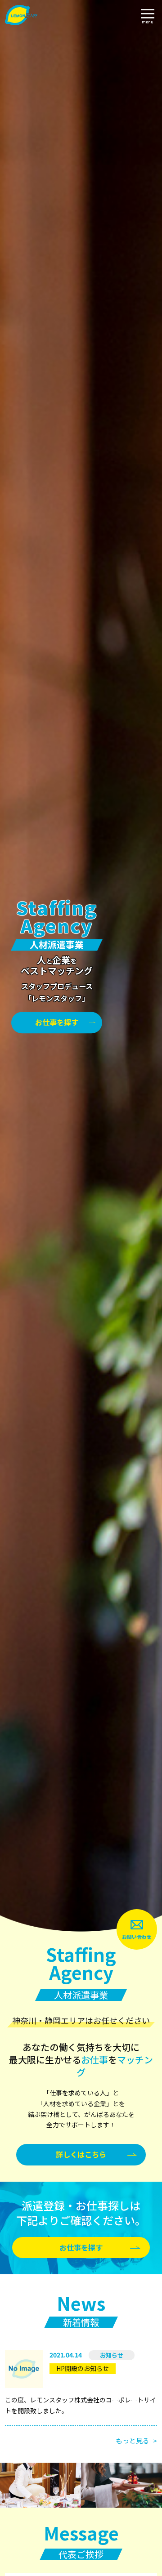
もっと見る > (136, 2440)
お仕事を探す (57, 1022)
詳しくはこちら (81, 2154)
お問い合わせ (137, 1937)
